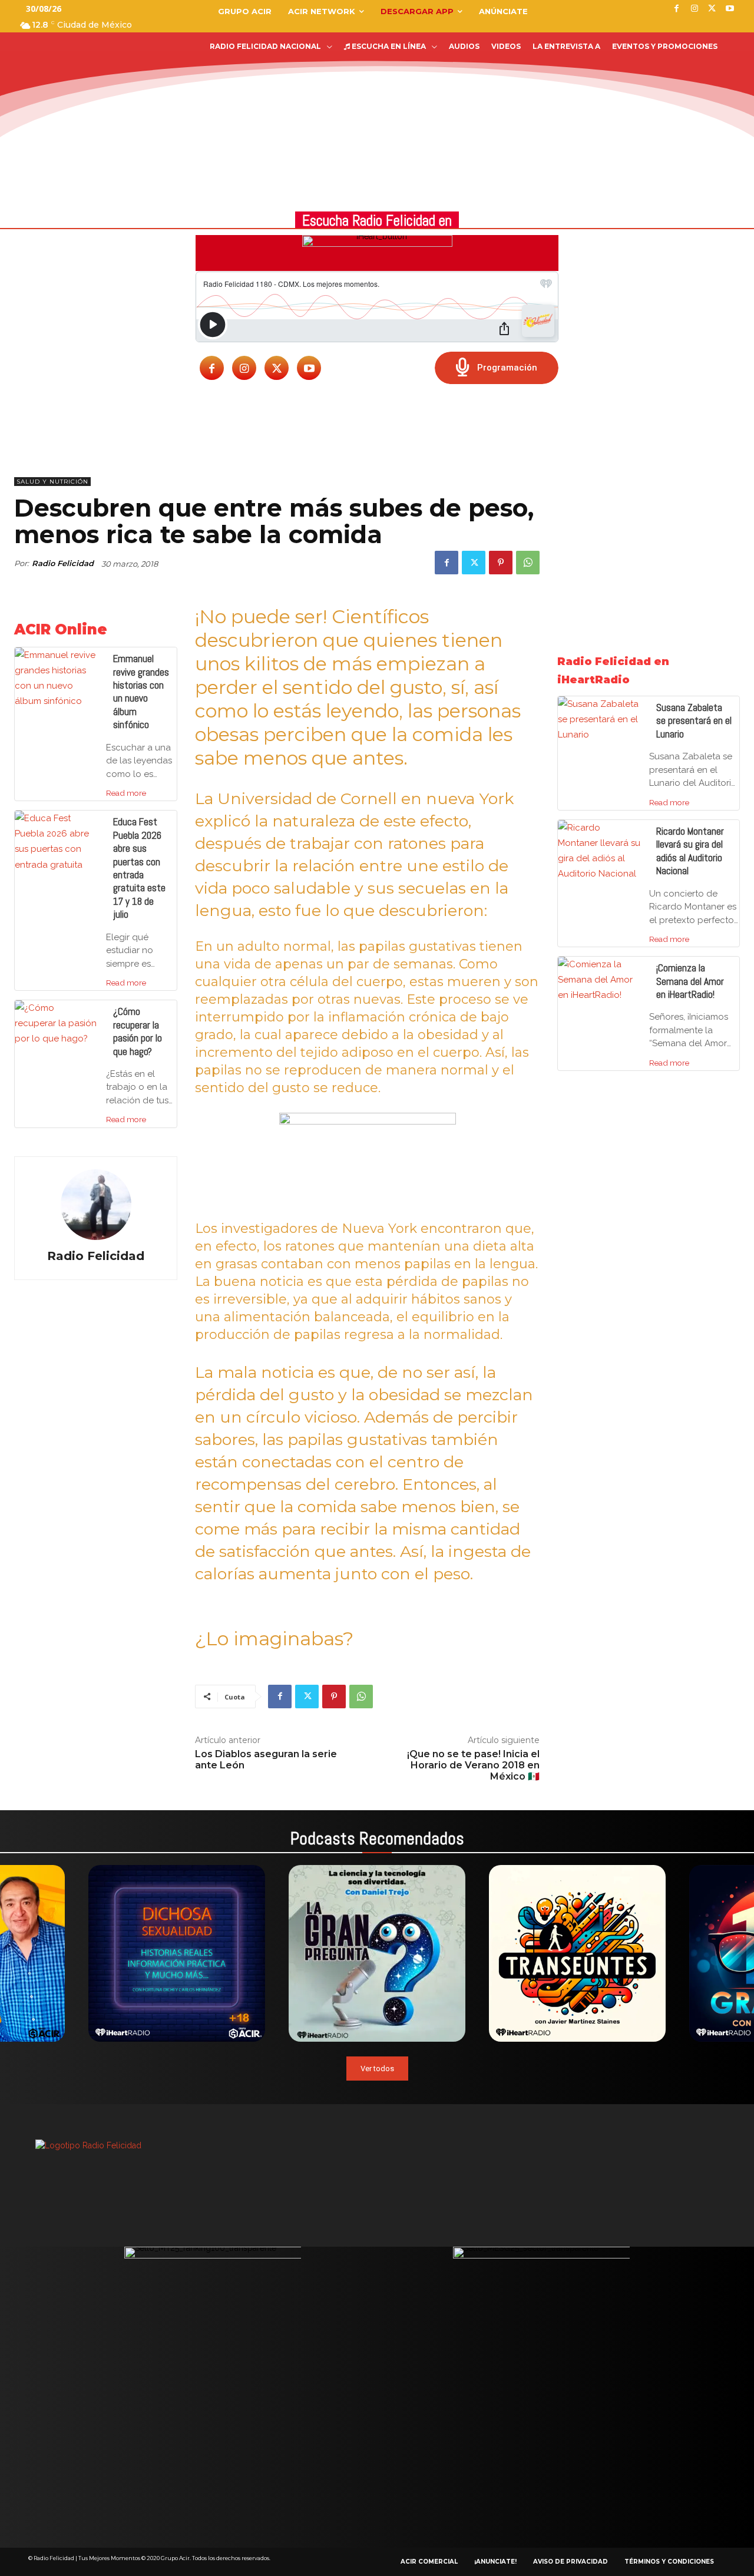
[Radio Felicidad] (96, 1205)
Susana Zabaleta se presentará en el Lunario (694, 721)
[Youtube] (309, 368)
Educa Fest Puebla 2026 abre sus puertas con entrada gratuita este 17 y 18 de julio (139, 868)
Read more (126, 793)
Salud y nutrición (52, 482)
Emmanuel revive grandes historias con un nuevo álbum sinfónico (141, 692)
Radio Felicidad (63, 563)
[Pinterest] (501, 563)
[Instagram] (244, 368)
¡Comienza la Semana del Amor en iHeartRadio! (690, 981)
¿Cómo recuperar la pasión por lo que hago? (138, 1031)
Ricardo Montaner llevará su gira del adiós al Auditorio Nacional (690, 851)
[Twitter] (277, 368)
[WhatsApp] (528, 563)
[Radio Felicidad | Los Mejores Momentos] (91, 79)
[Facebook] (212, 368)
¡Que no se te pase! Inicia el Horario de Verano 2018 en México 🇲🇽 (473, 1765)
